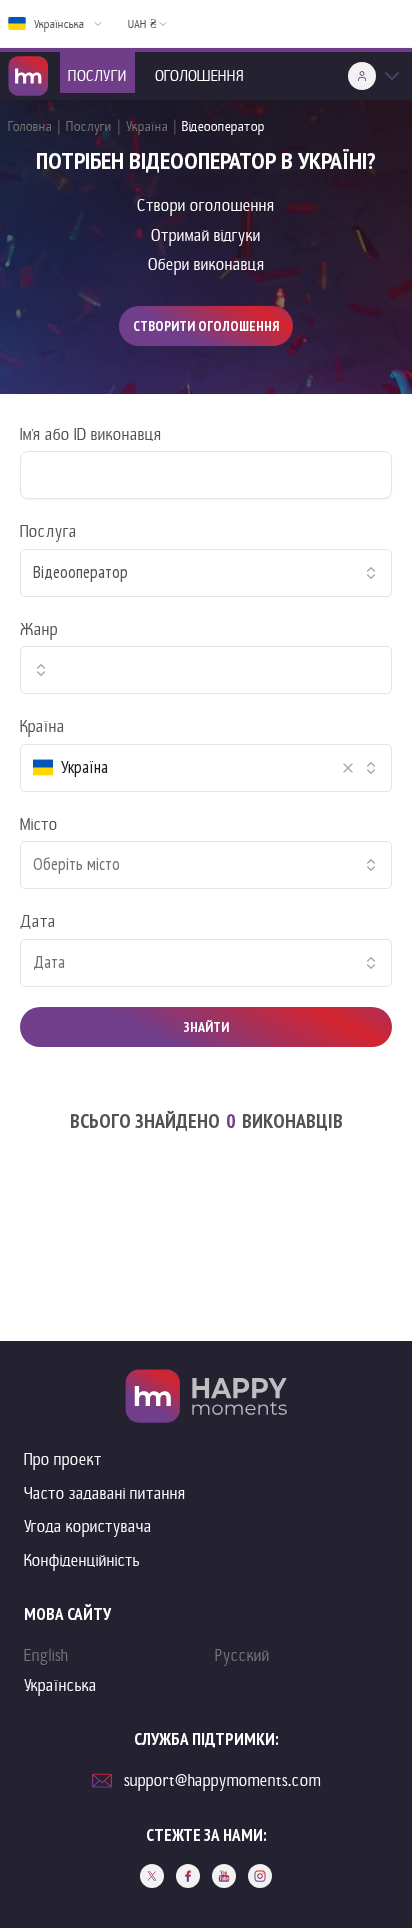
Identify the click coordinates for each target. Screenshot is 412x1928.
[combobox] (206, 573)
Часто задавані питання (105, 1493)
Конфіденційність (82, 1560)
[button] (348, 768)
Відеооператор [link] (223, 126)
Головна (30, 126)
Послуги (89, 126)
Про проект (63, 1459)
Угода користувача (88, 1526)
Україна (147, 126)
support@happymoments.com (222, 1780)
